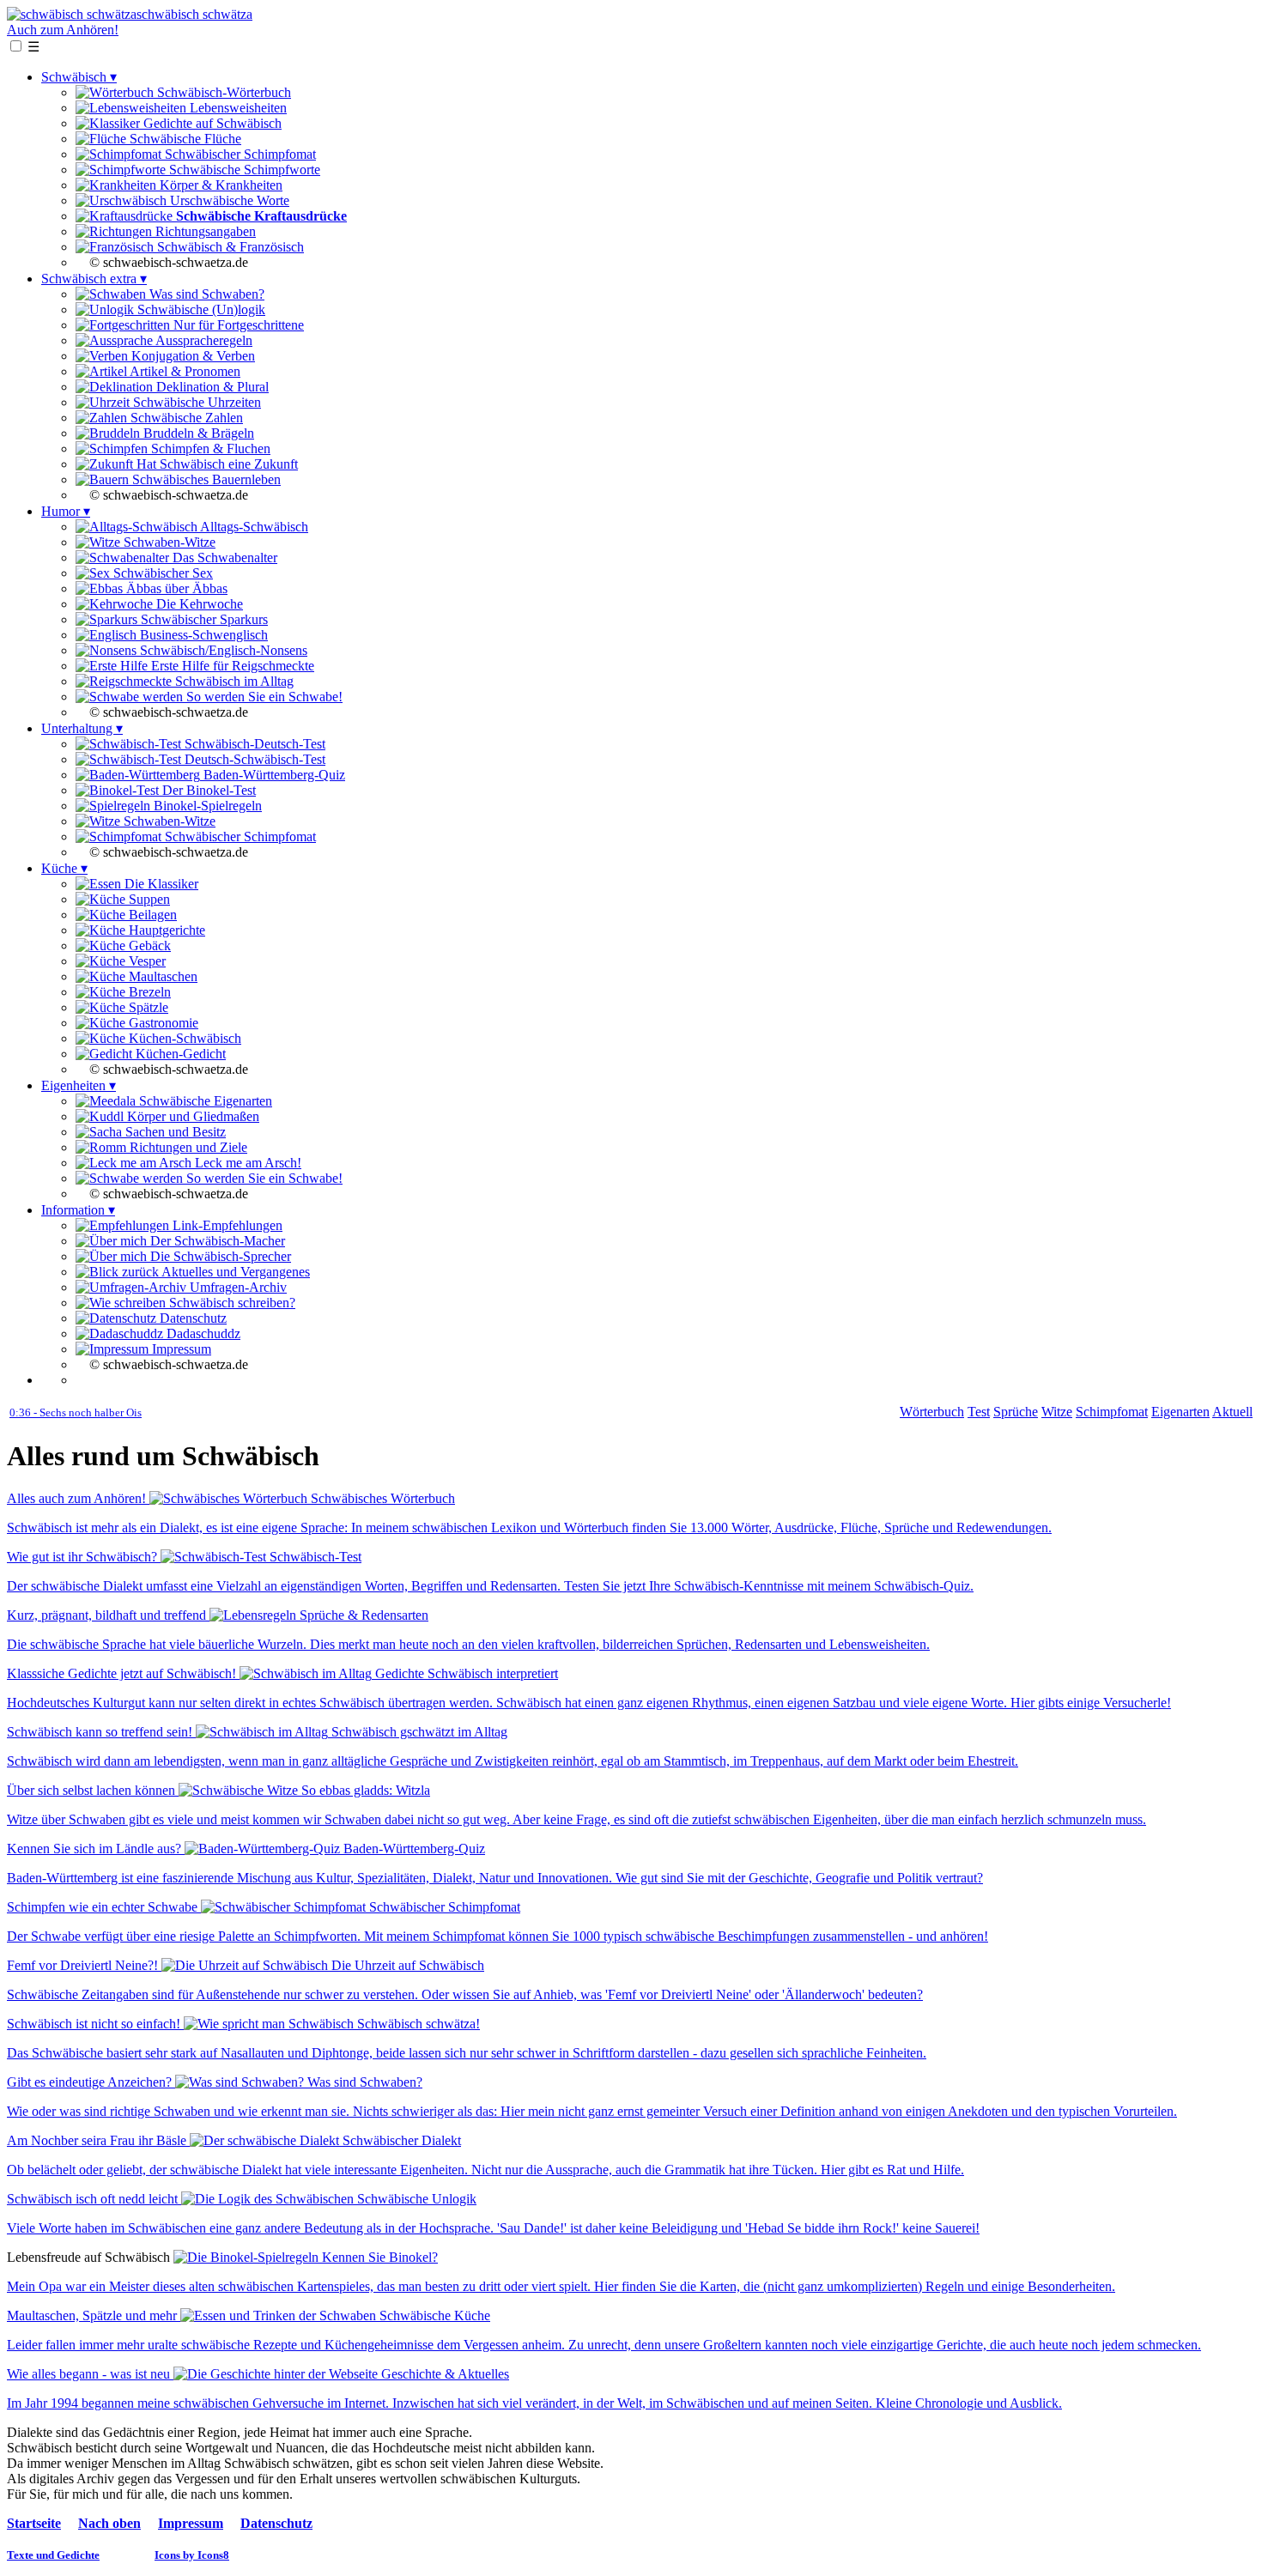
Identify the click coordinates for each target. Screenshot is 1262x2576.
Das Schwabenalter (223, 558)
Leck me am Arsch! (246, 1163)
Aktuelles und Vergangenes (234, 1272)
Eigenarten (1180, 1412)
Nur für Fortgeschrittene (237, 325)
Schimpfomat (1112, 1412)
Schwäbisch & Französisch (229, 247)
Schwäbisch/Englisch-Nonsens (222, 650)
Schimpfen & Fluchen (209, 449)
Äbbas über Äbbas (175, 588)
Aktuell (1232, 1412)
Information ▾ (78, 1210)
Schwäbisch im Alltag (233, 681)
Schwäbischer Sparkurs (203, 619)
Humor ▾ (66, 511)
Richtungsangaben (204, 231)
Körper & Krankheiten (219, 185)
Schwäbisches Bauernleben (205, 479)
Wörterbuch (932, 1412)
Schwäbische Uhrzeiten (195, 402)
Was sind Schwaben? (205, 294)
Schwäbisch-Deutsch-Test (253, 744)
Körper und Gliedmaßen (191, 1116)
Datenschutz (191, 1318)
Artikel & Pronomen (184, 371)
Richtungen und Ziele (187, 1147)
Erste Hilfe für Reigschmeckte (231, 666)
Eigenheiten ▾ (79, 1085)
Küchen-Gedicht (179, 1054)
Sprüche (1016, 1412)
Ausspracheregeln (203, 340)
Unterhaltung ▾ (82, 728)
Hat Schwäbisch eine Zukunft (215, 464)
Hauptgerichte (165, 930)
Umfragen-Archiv (237, 1287)
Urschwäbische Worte (228, 200)
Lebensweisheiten (237, 108)
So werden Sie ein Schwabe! (263, 697)
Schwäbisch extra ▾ (94, 279)
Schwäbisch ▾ (79, 77)
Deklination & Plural (211, 387)
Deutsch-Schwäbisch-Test (253, 759)
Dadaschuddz (202, 1333)
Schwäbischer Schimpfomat (239, 154)
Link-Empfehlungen (226, 1225)
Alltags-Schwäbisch (253, 527)
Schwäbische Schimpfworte (243, 170)
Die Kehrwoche (198, 604)
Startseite (34, 2523)
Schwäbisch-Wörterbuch (222, 92)
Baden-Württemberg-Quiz (273, 775)
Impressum (180, 1349)
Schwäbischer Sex (161, 573)
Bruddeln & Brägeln (197, 433)
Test (979, 1412)
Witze (1057, 1412)
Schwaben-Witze (168, 542)
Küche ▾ (64, 868)
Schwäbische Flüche (184, 139)
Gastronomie (162, 1023)
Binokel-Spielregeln (206, 806)
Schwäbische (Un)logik (200, 309)
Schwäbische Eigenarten (204, 1101)
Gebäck (148, 946)
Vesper (146, 961)
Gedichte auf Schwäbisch (211, 123)
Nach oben (109, 2523)
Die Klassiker (160, 884)
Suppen (148, 899)
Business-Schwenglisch (202, 635)
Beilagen (151, 915)
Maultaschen (161, 976)
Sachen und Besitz (174, 1132)
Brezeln (148, 992)
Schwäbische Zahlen (185, 418)
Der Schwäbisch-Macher (216, 1241)
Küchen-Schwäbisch (183, 1038)
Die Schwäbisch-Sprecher (219, 1256)
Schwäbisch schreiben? (231, 1303)
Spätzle (147, 1007)
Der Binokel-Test (207, 790)
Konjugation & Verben (191, 356)
